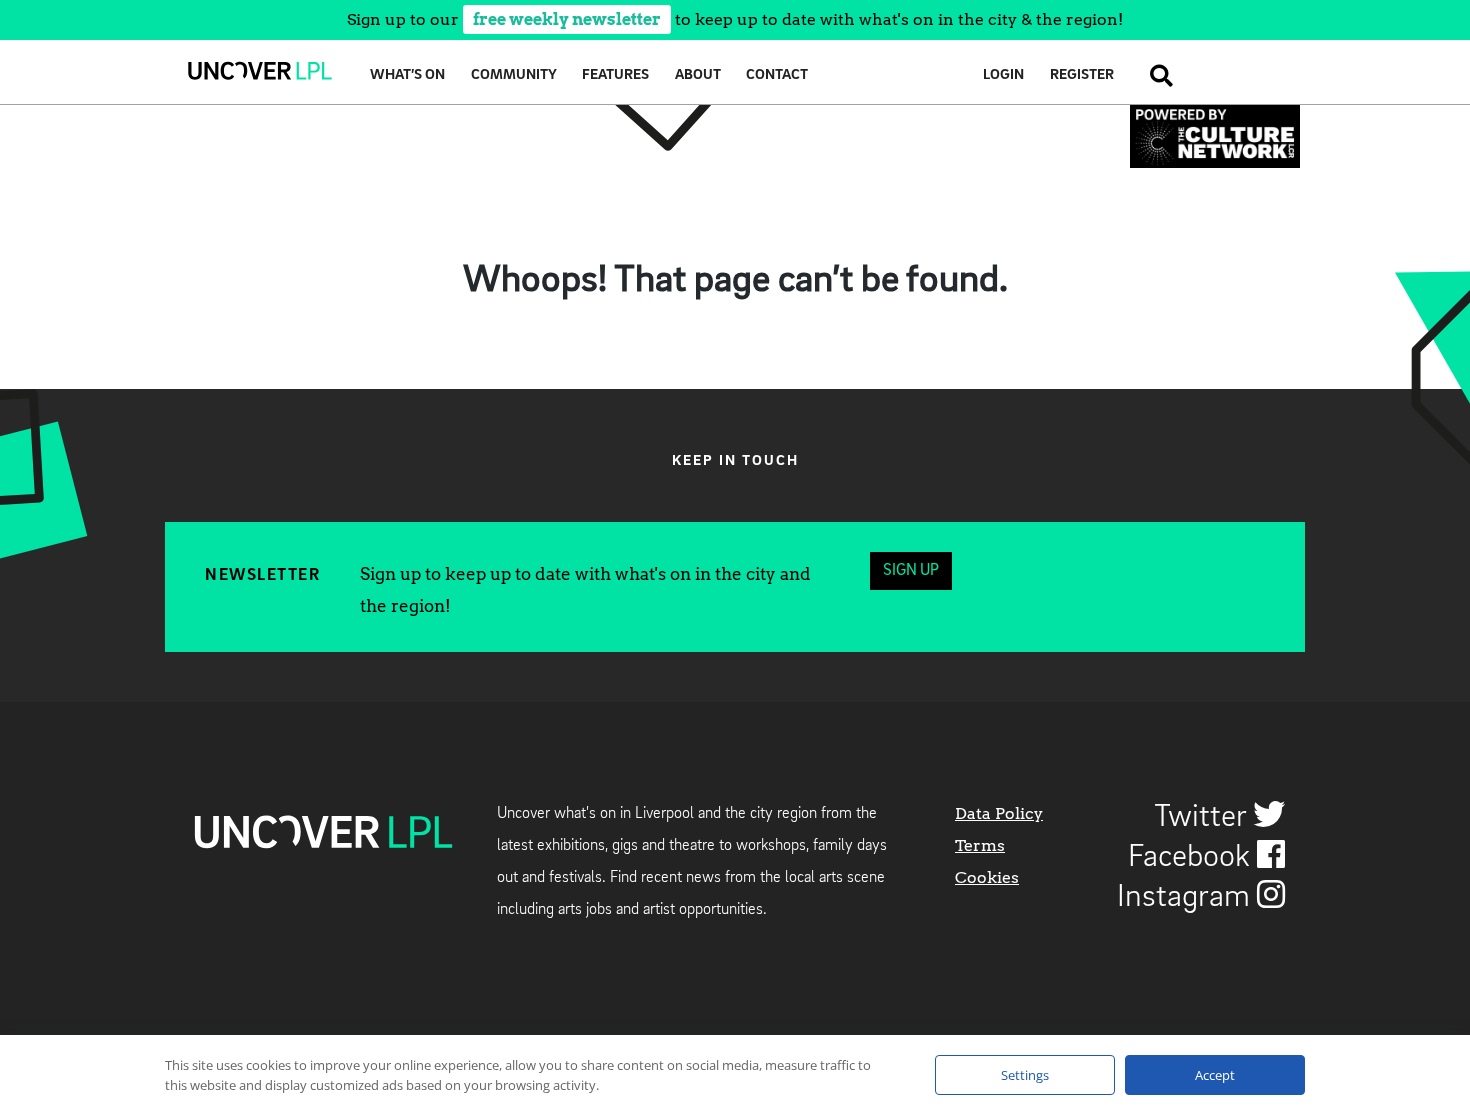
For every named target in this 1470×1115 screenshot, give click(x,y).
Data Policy (999, 813)
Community (514, 75)
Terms (980, 845)
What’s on (407, 75)
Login (1003, 75)
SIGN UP (911, 571)
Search (1156, 75)
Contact (777, 75)
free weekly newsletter (567, 19)
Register (1082, 75)
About (698, 75)
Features (615, 75)
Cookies (987, 877)
